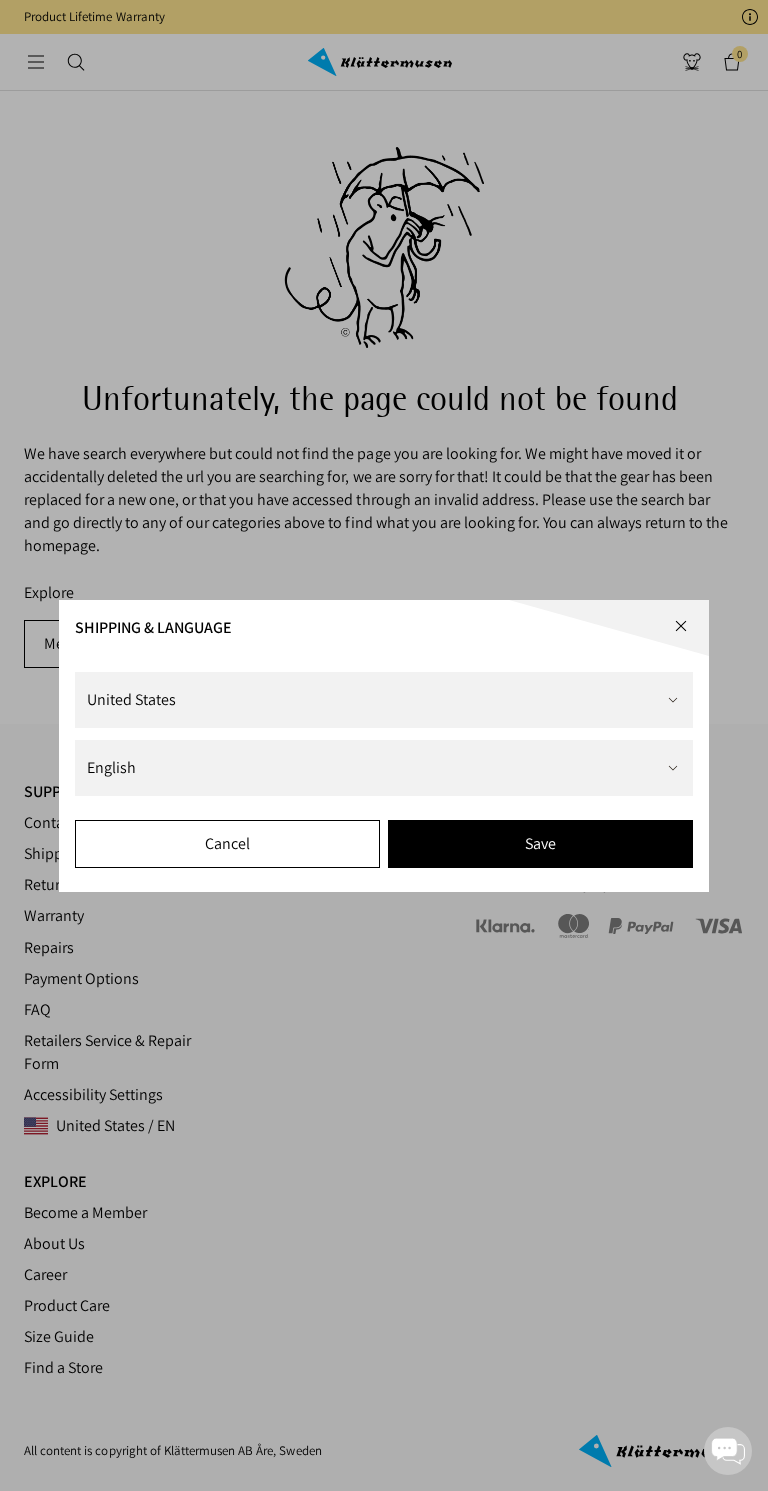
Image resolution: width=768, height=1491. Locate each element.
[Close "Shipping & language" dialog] (681, 626)
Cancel (227, 843)
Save (540, 843)
